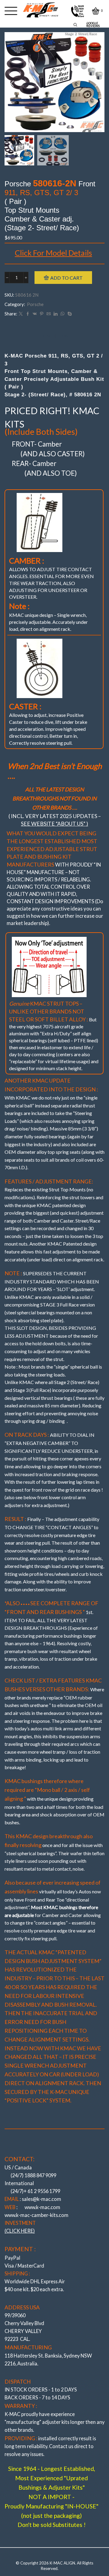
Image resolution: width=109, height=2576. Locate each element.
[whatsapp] (63, 314)
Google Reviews (93, 25)
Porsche (35, 304)
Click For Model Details (53, 253)
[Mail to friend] (49, 314)
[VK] (35, 314)
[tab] (55, 336)
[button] (12, 84)
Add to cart (66, 278)
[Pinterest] (42, 314)
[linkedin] (56, 314)
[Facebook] (28, 314)
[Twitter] (21, 314)
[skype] (69, 314)
